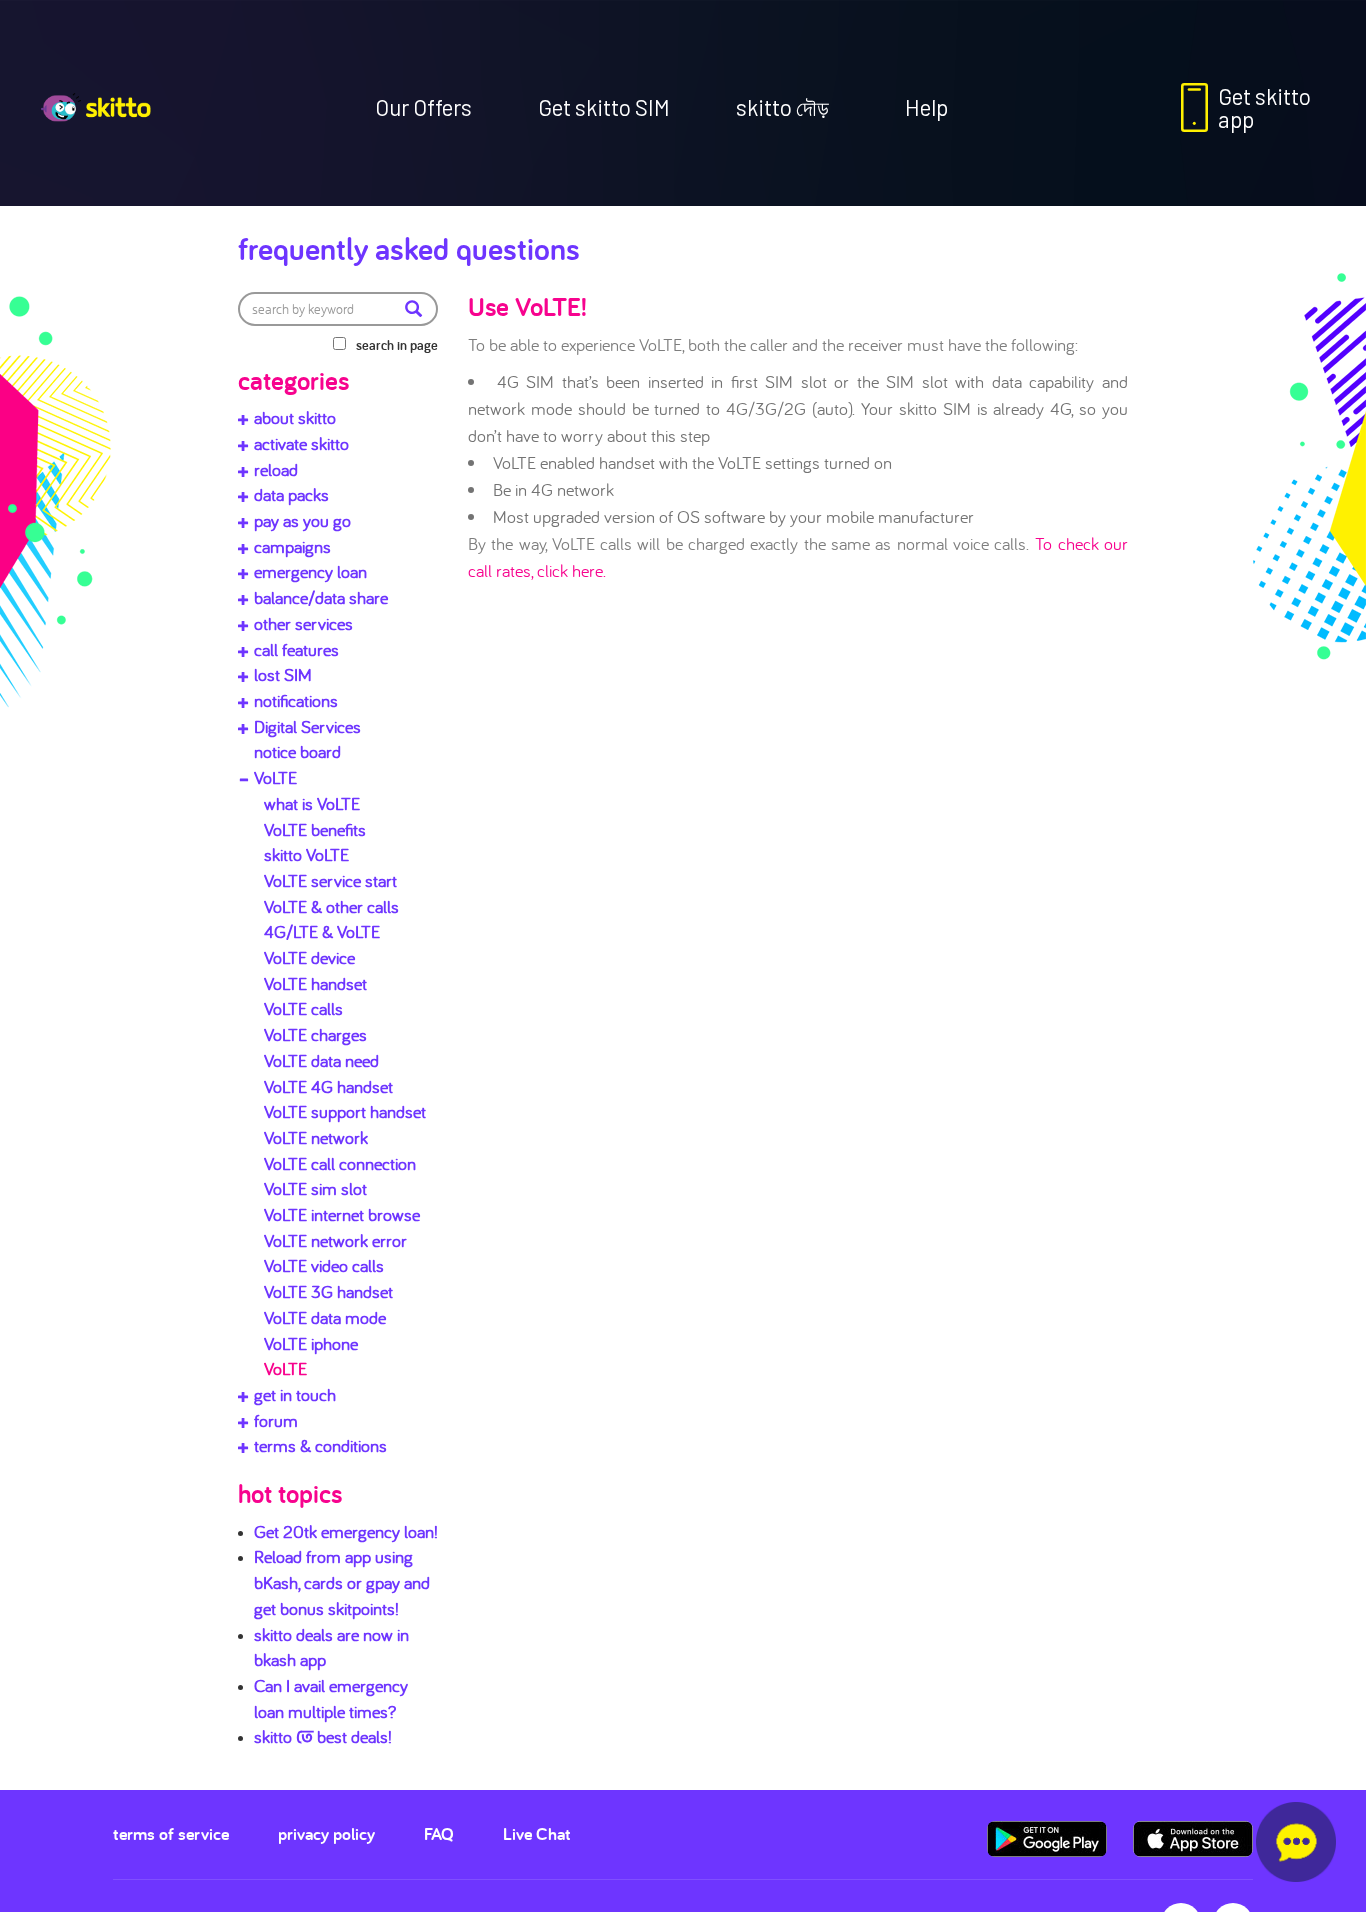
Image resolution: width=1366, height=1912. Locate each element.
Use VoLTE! (527, 306)
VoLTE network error (335, 1240)
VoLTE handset (315, 983)
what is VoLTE (312, 803)
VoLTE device (309, 957)
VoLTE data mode (325, 1317)
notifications (296, 700)
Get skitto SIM (604, 107)
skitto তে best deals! (323, 1736)
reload (276, 469)
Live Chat (537, 1833)
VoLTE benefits (315, 829)
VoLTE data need (321, 1060)
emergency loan (310, 571)
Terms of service (171, 1833)
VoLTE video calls (324, 1265)
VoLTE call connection (340, 1163)
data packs (291, 494)
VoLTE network (316, 1137)
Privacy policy (326, 1833)
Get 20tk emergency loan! (346, 1531)
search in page (397, 345)
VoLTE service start (330, 880)
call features (296, 649)
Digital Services (307, 726)
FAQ (439, 1833)
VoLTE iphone (311, 1343)
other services (303, 623)
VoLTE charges (315, 1034)
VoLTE (275, 777)
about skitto (295, 417)
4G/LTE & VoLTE (322, 931)
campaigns (292, 546)
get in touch (295, 1394)
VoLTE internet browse (342, 1214)
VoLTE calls (303, 1008)
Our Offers (423, 107)
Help (926, 107)
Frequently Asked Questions (409, 248)
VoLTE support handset (345, 1111)
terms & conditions (320, 1445)
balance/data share (321, 597)
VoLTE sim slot (315, 1188)
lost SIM (283, 674)
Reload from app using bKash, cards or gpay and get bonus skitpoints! (342, 1582)
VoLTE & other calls (331, 906)
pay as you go (302, 520)
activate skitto (301, 443)
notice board (297, 751)
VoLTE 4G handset (328, 1086)
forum (276, 1420)
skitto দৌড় (782, 107)
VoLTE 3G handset (328, 1291)
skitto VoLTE (306, 854)
